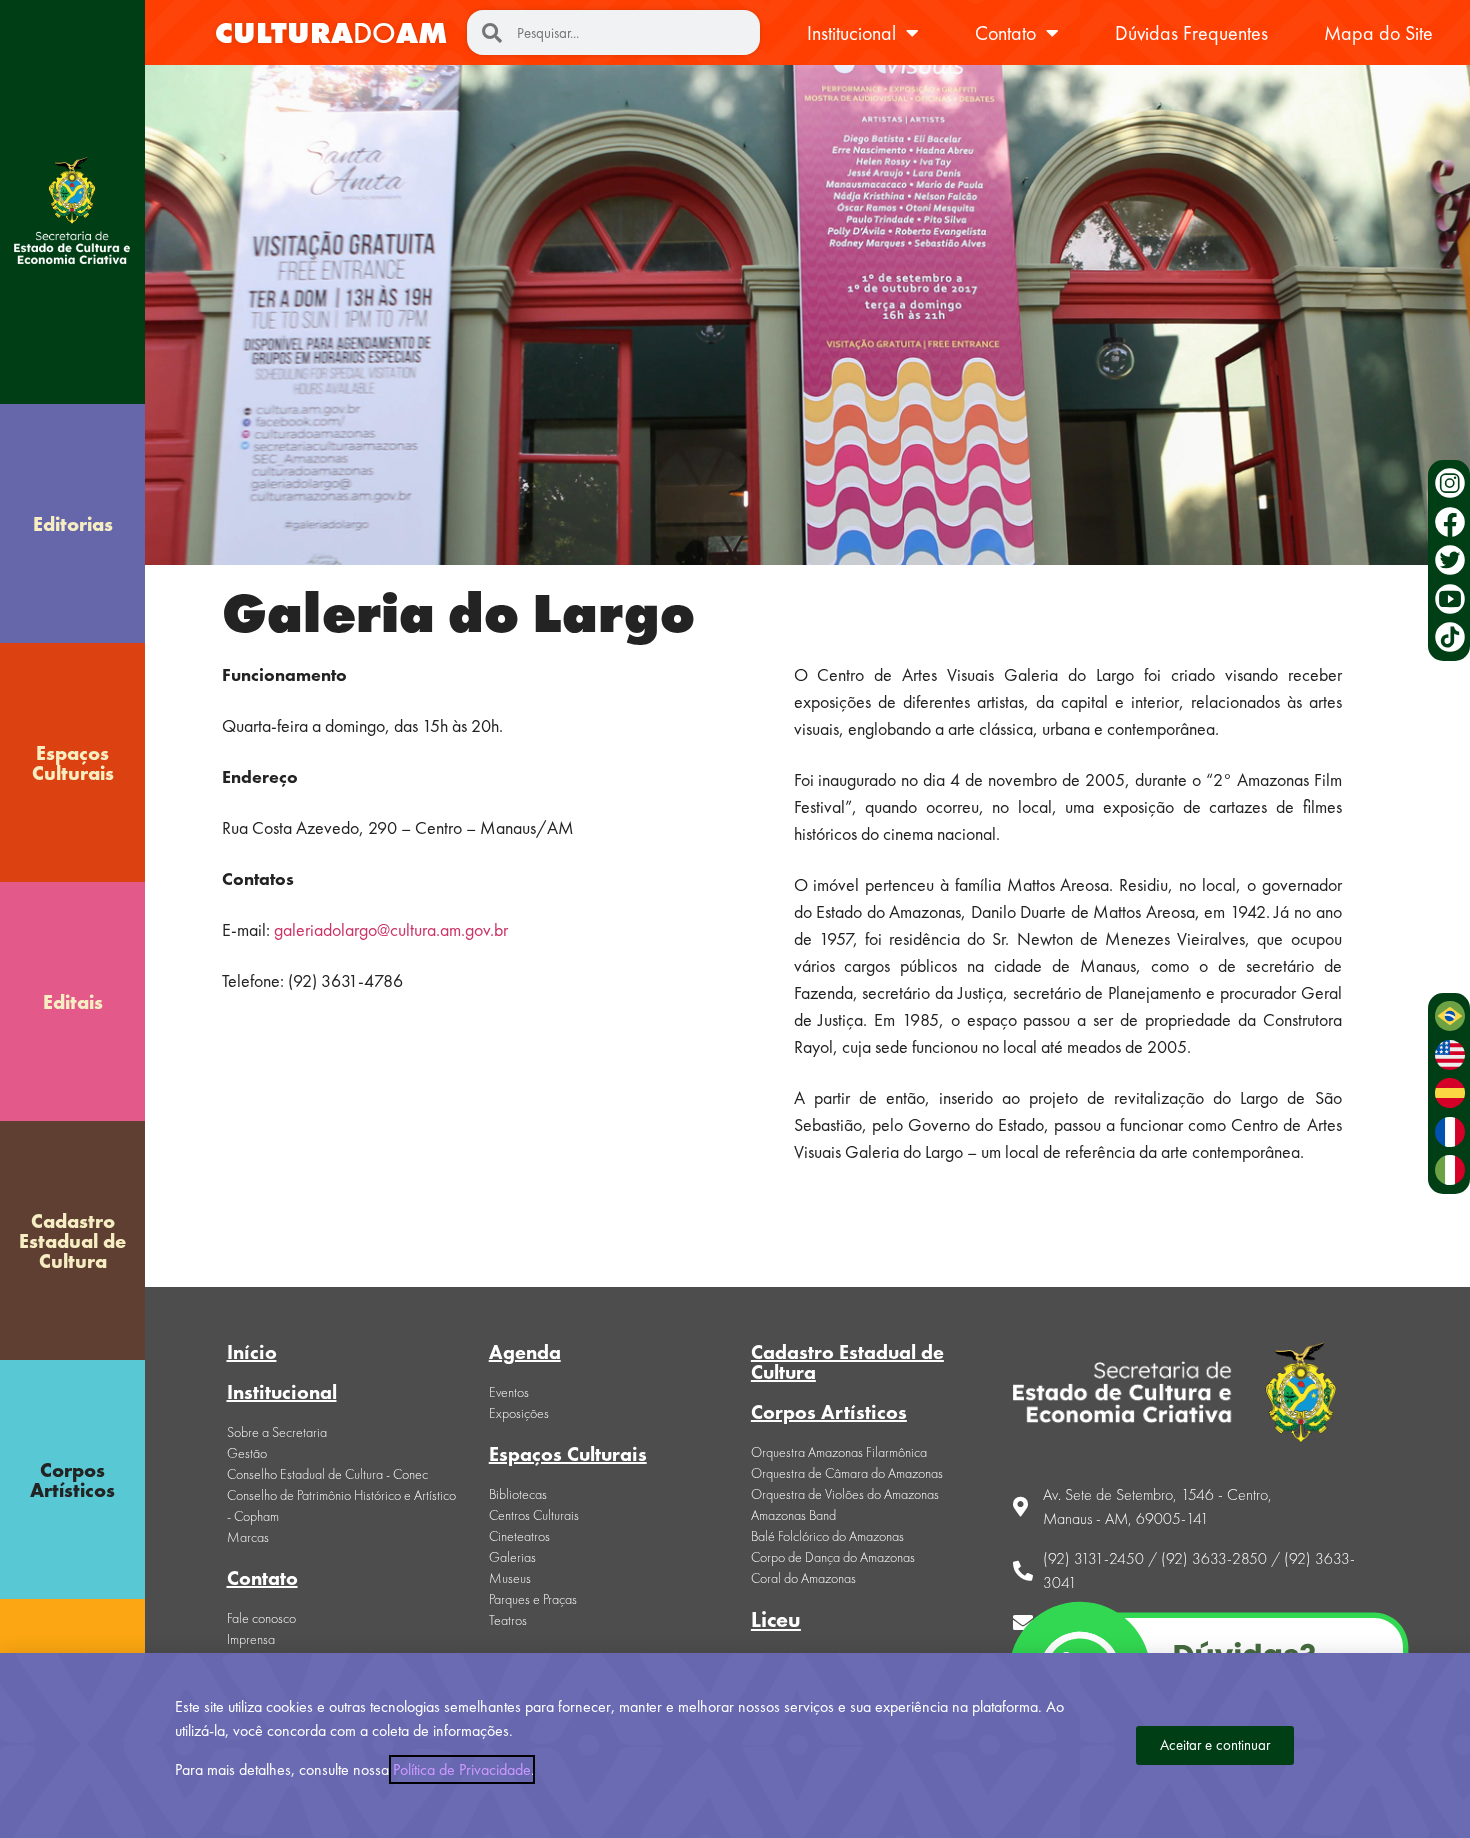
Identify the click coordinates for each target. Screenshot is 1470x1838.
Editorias (73, 524)
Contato (1005, 33)
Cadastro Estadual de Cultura (72, 1241)
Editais (73, 1002)
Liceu (776, 1619)
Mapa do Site (1378, 33)
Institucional (851, 33)
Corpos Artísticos (72, 1480)
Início (252, 1352)
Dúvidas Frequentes (1191, 33)
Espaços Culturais (73, 763)
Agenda (525, 1352)
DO (331, 33)
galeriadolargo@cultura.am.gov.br (391, 929)
